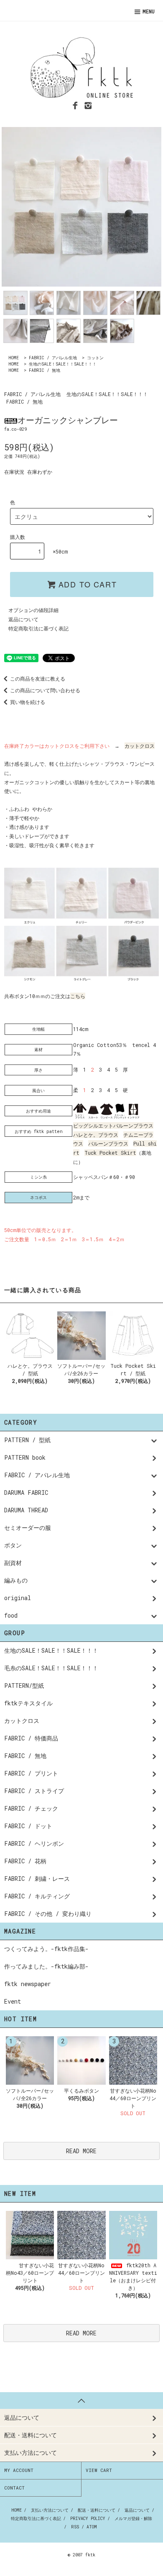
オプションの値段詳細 (33, 610)
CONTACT (14, 2488)
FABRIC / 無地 (45, 370)
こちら (78, 996)
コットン (95, 358)
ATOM (92, 2527)
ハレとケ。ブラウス (96, 1135)
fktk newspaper (28, 1984)
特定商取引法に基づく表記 (38, 628)
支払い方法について (50, 2510)
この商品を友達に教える (38, 678)
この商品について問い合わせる (45, 690)
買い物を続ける (28, 702)
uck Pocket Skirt (112, 1153)
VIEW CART (99, 2470)
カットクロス (140, 746)
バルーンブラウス (108, 1143)
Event (13, 2001)
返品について (23, 619)
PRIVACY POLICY (88, 2519)
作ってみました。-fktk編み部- (46, 1966)
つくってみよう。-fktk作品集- (46, 1949)
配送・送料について (97, 2510)
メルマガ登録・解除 (133, 2519)
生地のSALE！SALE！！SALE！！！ (63, 364)
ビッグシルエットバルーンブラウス (113, 1125)
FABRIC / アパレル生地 (53, 358)
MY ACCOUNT (19, 2470)
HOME (14, 358)
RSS (75, 2527)
